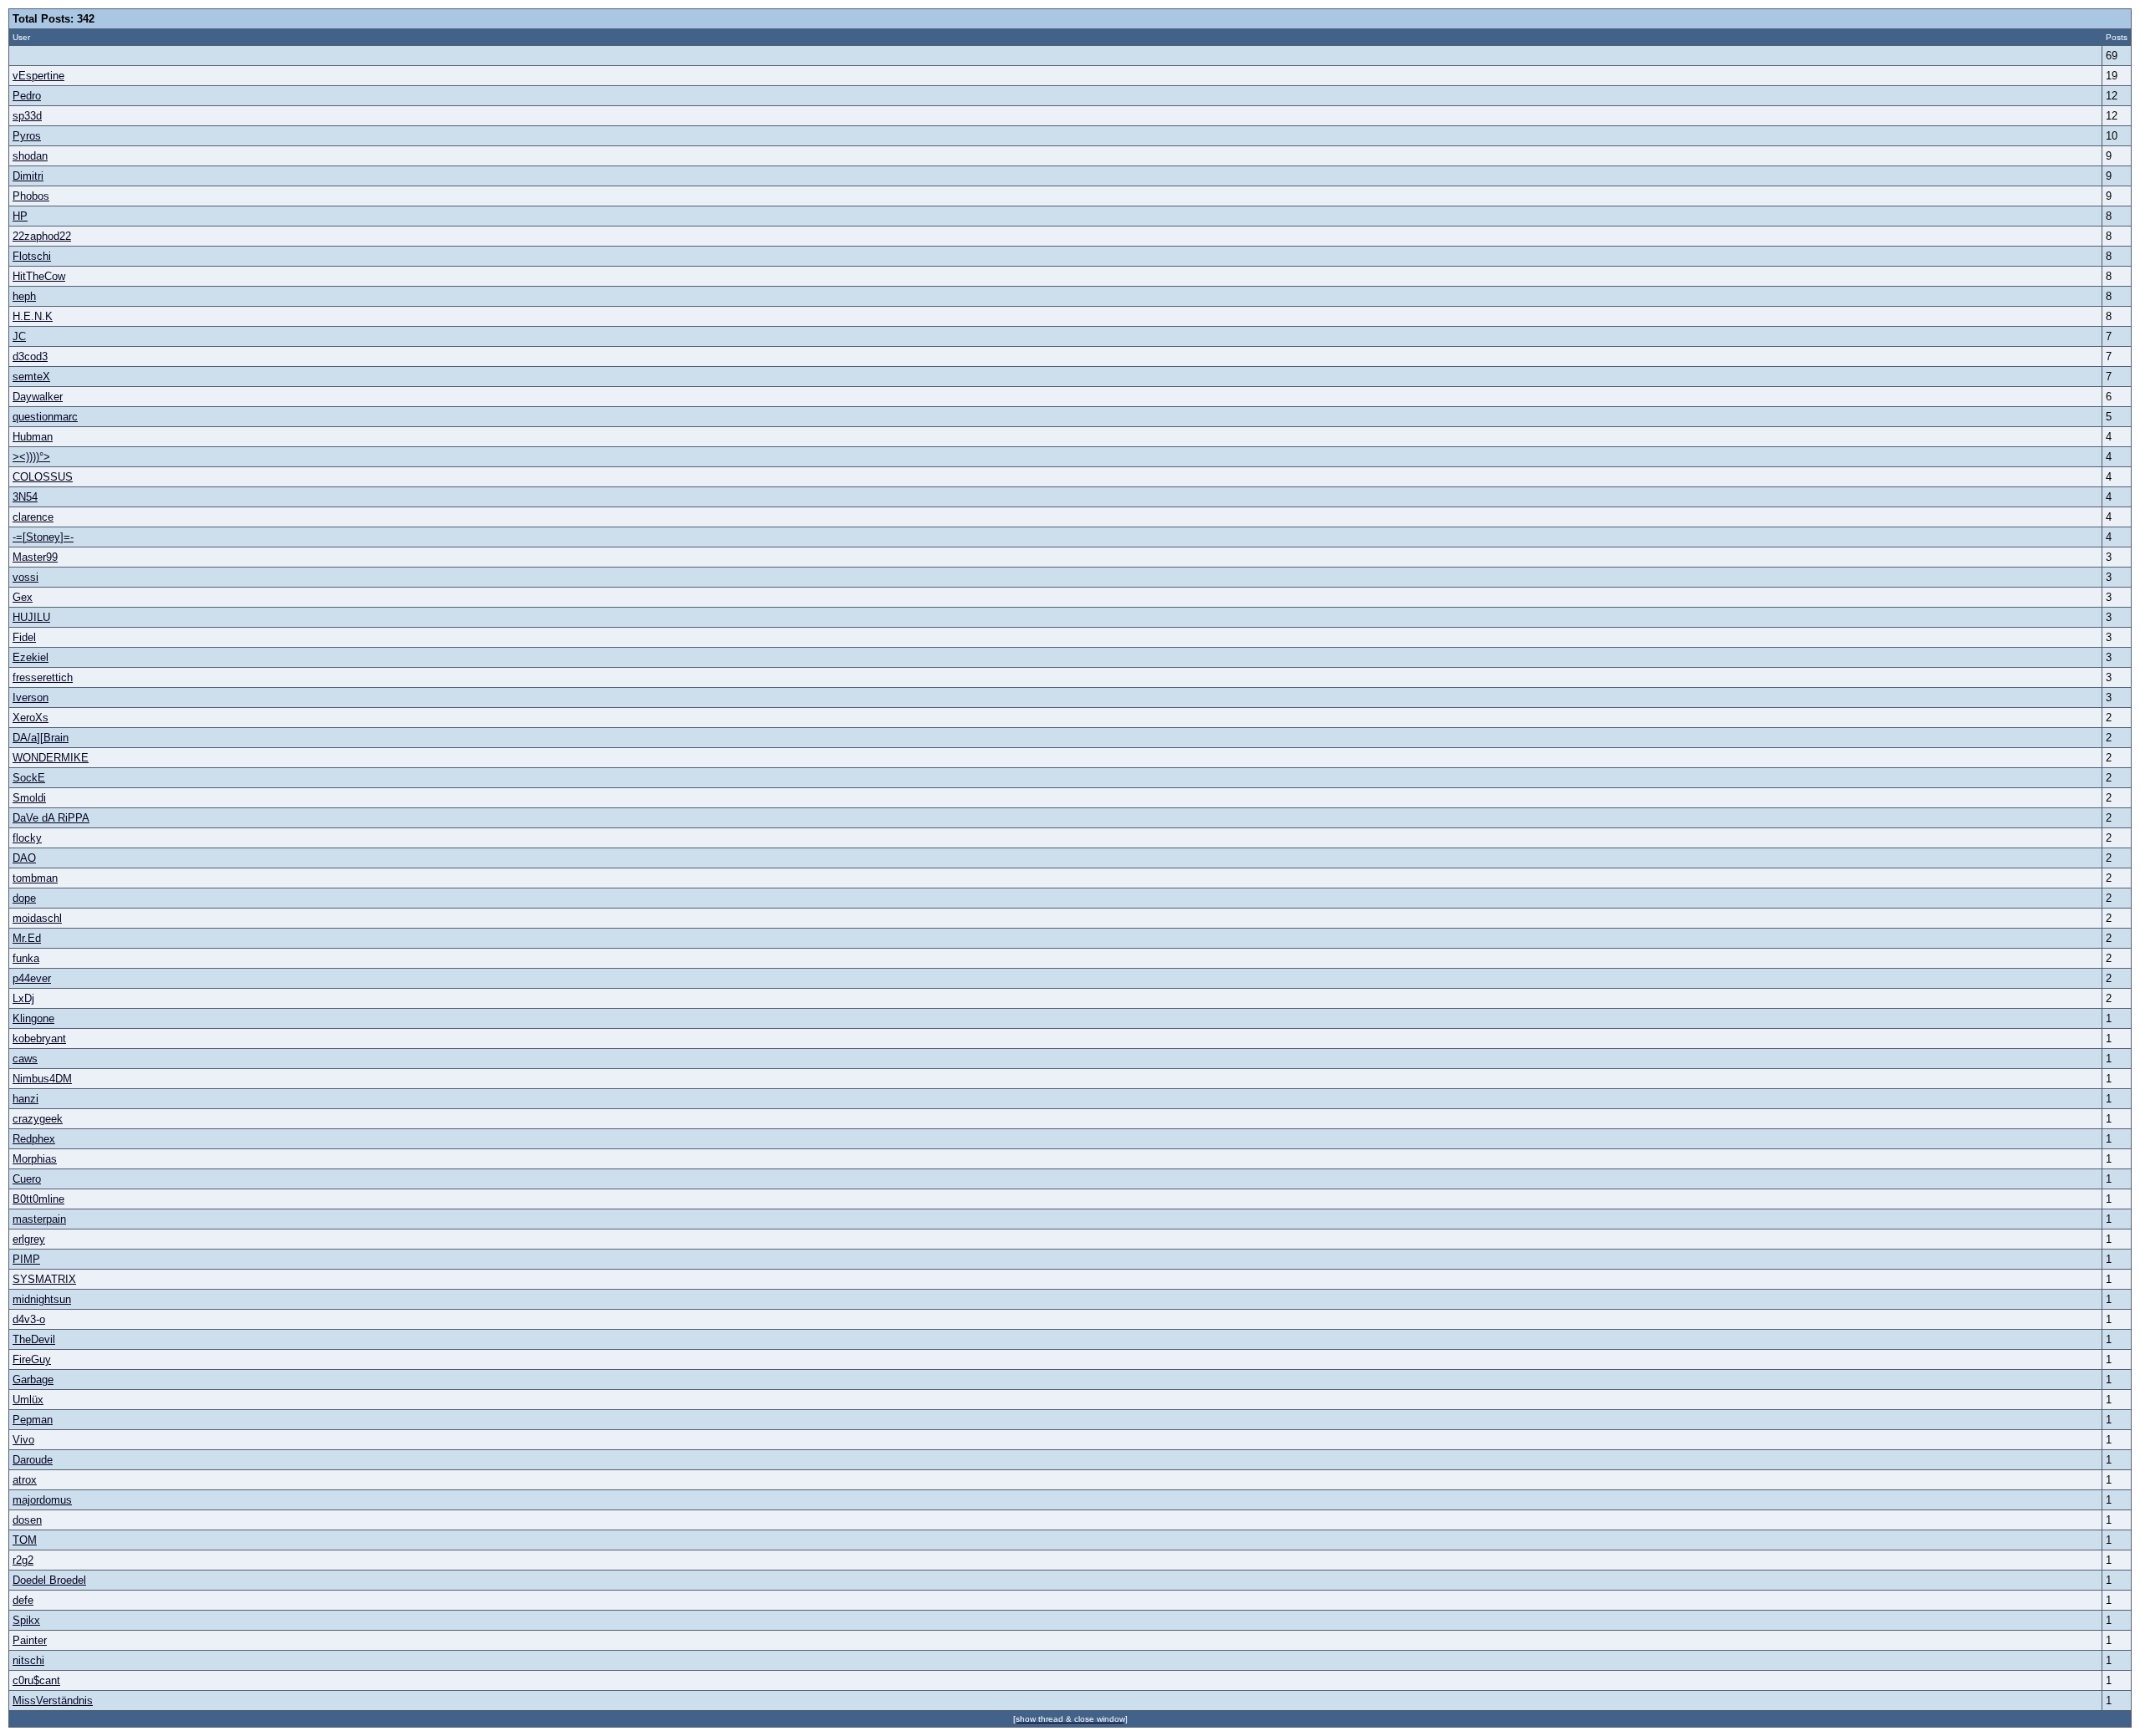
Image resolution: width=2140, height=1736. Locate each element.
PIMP (26, 1259)
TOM (25, 1540)
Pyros (27, 136)
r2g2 (23, 1560)
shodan (30, 156)
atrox (25, 1480)
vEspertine (38, 76)
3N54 (25, 497)
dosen (27, 1520)
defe (23, 1600)
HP (20, 216)
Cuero (27, 1179)
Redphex (34, 1139)
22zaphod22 (42, 236)
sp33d (27, 116)
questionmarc (45, 417)
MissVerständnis (53, 1700)
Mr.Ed (27, 938)
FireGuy (32, 1359)
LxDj (23, 998)
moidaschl (37, 918)
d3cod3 (30, 356)
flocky (27, 838)
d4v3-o (29, 1319)
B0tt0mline (38, 1199)
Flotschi (32, 256)
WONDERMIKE (51, 758)
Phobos (31, 196)
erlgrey (29, 1239)
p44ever (32, 978)
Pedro (27, 96)
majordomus (42, 1500)
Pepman (33, 1420)
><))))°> (31, 457)
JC (19, 336)
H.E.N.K (33, 316)
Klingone (33, 1018)
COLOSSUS (43, 477)
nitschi (28, 1660)
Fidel (24, 637)
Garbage (33, 1380)
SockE (29, 778)
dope (24, 898)
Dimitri (28, 176)
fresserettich (43, 677)
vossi (25, 577)
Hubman (33, 437)
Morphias (35, 1159)
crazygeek (38, 1119)
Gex (23, 597)
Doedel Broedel (49, 1580)
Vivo (23, 1440)
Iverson (31, 697)
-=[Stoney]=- (43, 537)
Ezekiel (31, 657)
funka (26, 958)
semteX (31, 377)
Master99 (35, 557)
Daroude (33, 1460)
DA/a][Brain (41, 738)
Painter (30, 1640)
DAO (24, 858)
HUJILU (31, 617)
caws (25, 1059)
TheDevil (34, 1339)
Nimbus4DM (42, 1079)
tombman (35, 878)
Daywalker (38, 397)
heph (24, 296)
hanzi (25, 1099)
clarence (33, 517)
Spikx (26, 1620)
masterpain (39, 1219)
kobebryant (39, 1039)
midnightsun (42, 1299)
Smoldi (29, 798)
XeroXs (31, 718)
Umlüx (28, 1400)
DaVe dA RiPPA (51, 818)
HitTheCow (39, 276)
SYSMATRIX (44, 1279)
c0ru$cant (36, 1680)
